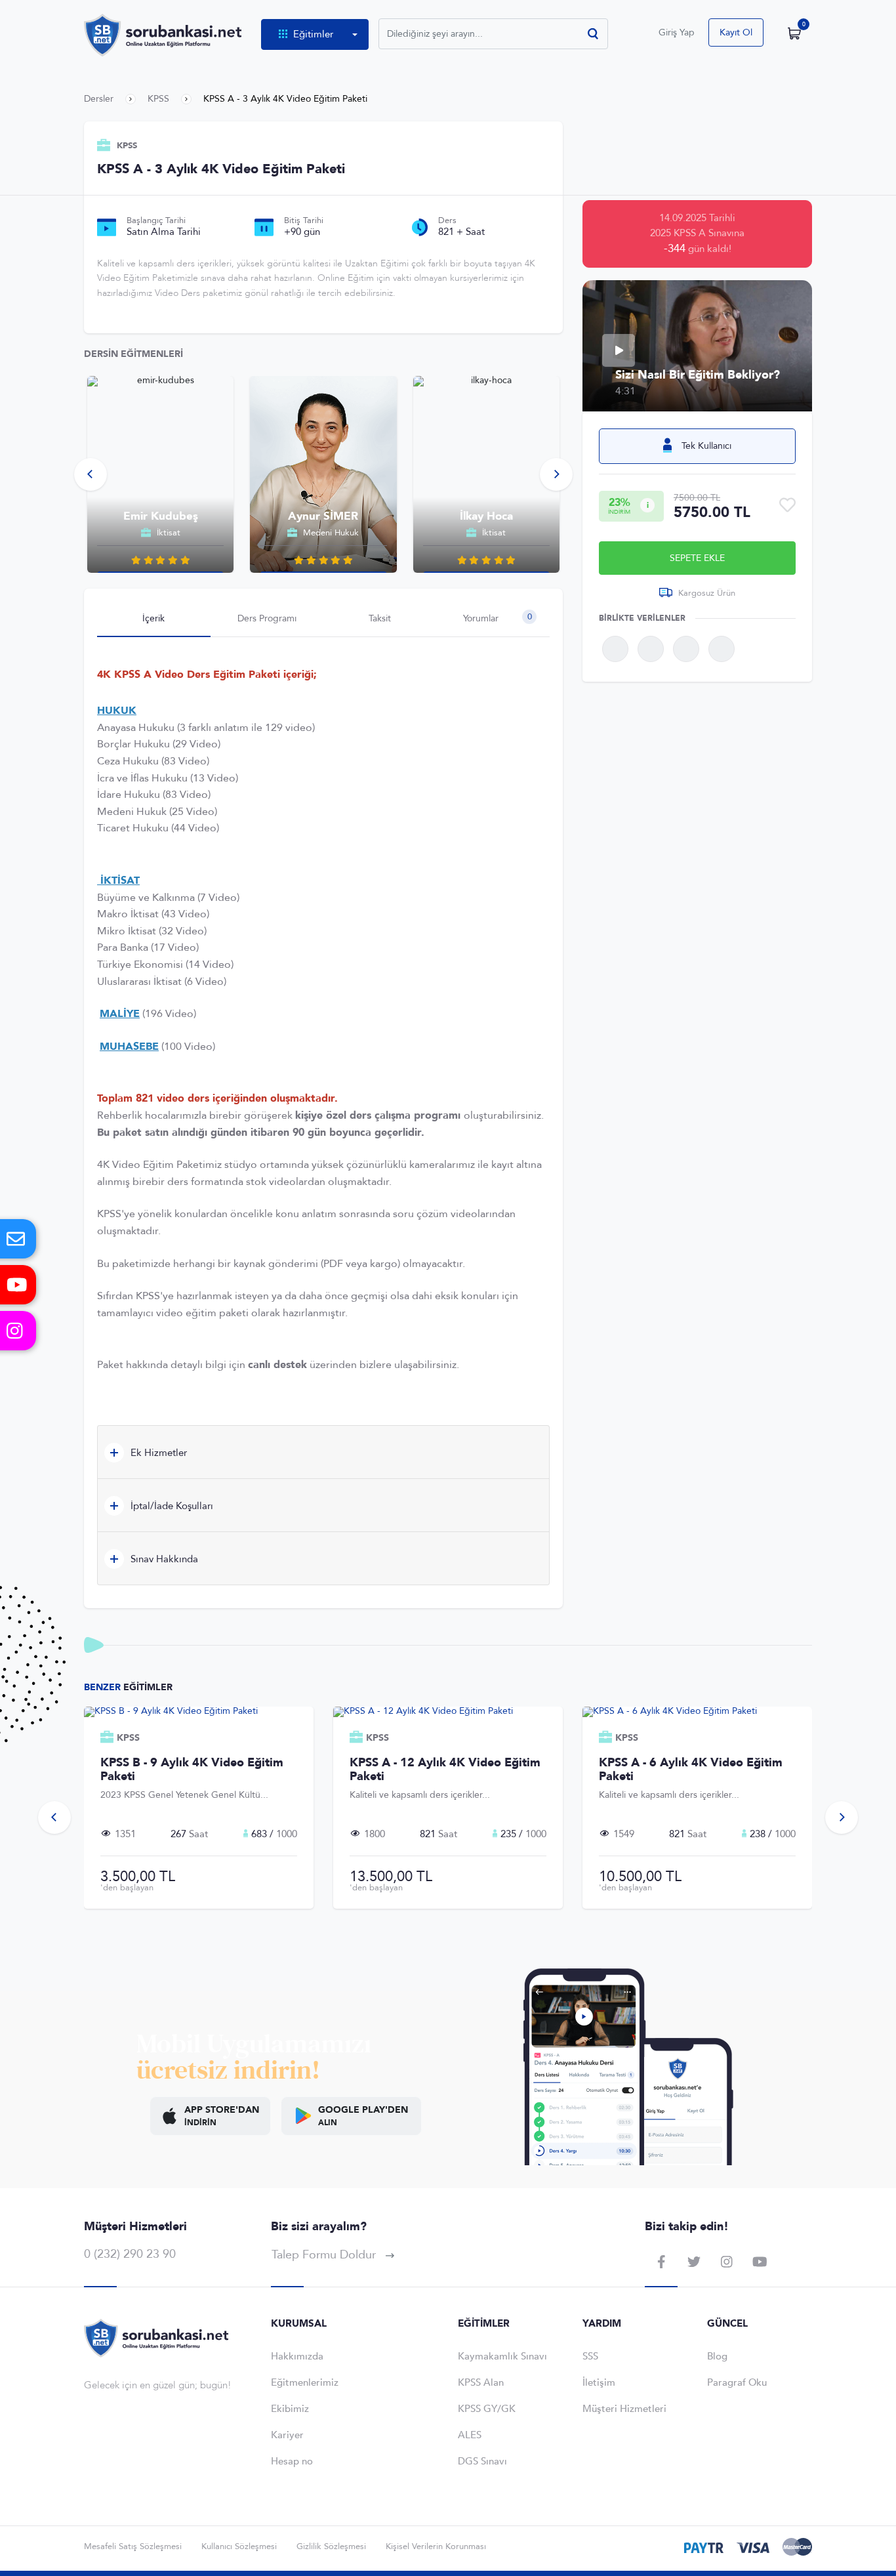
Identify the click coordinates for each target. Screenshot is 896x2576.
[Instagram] (18, 1331)
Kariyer (287, 2435)
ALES (470, 2435)
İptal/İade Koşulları (171, 1506)
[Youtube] (18, 1285)
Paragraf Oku (737, 2382)
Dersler (99, 99)
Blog (717, 2356)
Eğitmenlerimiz (305, 2382)
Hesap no (292, 2461)
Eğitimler (313, 34)
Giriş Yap (677, 32)
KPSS (158, 99)
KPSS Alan (481, 2382)
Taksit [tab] (380, 618)
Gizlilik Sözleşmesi (331, 2546)
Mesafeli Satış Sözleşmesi (133, 2546)
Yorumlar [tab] (497, 618)
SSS (590, 2356)
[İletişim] (18, 1239)
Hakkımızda (297, 2356)
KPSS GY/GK (487, 2409)
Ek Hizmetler (157, 1453)
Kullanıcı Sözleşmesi (239, 2546)
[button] (91, 474)
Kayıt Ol (736, 32)
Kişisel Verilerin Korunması (436, 2546)
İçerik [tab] (153, 618)
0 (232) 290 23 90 (130, 2254)
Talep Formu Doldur (325, 2255)
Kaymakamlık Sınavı (502, 2356)
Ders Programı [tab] (267, 618)
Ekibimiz (290, 2409)
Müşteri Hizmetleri (624, 2409)
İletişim (599, 2382)
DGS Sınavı (482, 2461)
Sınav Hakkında (163, 1559)
